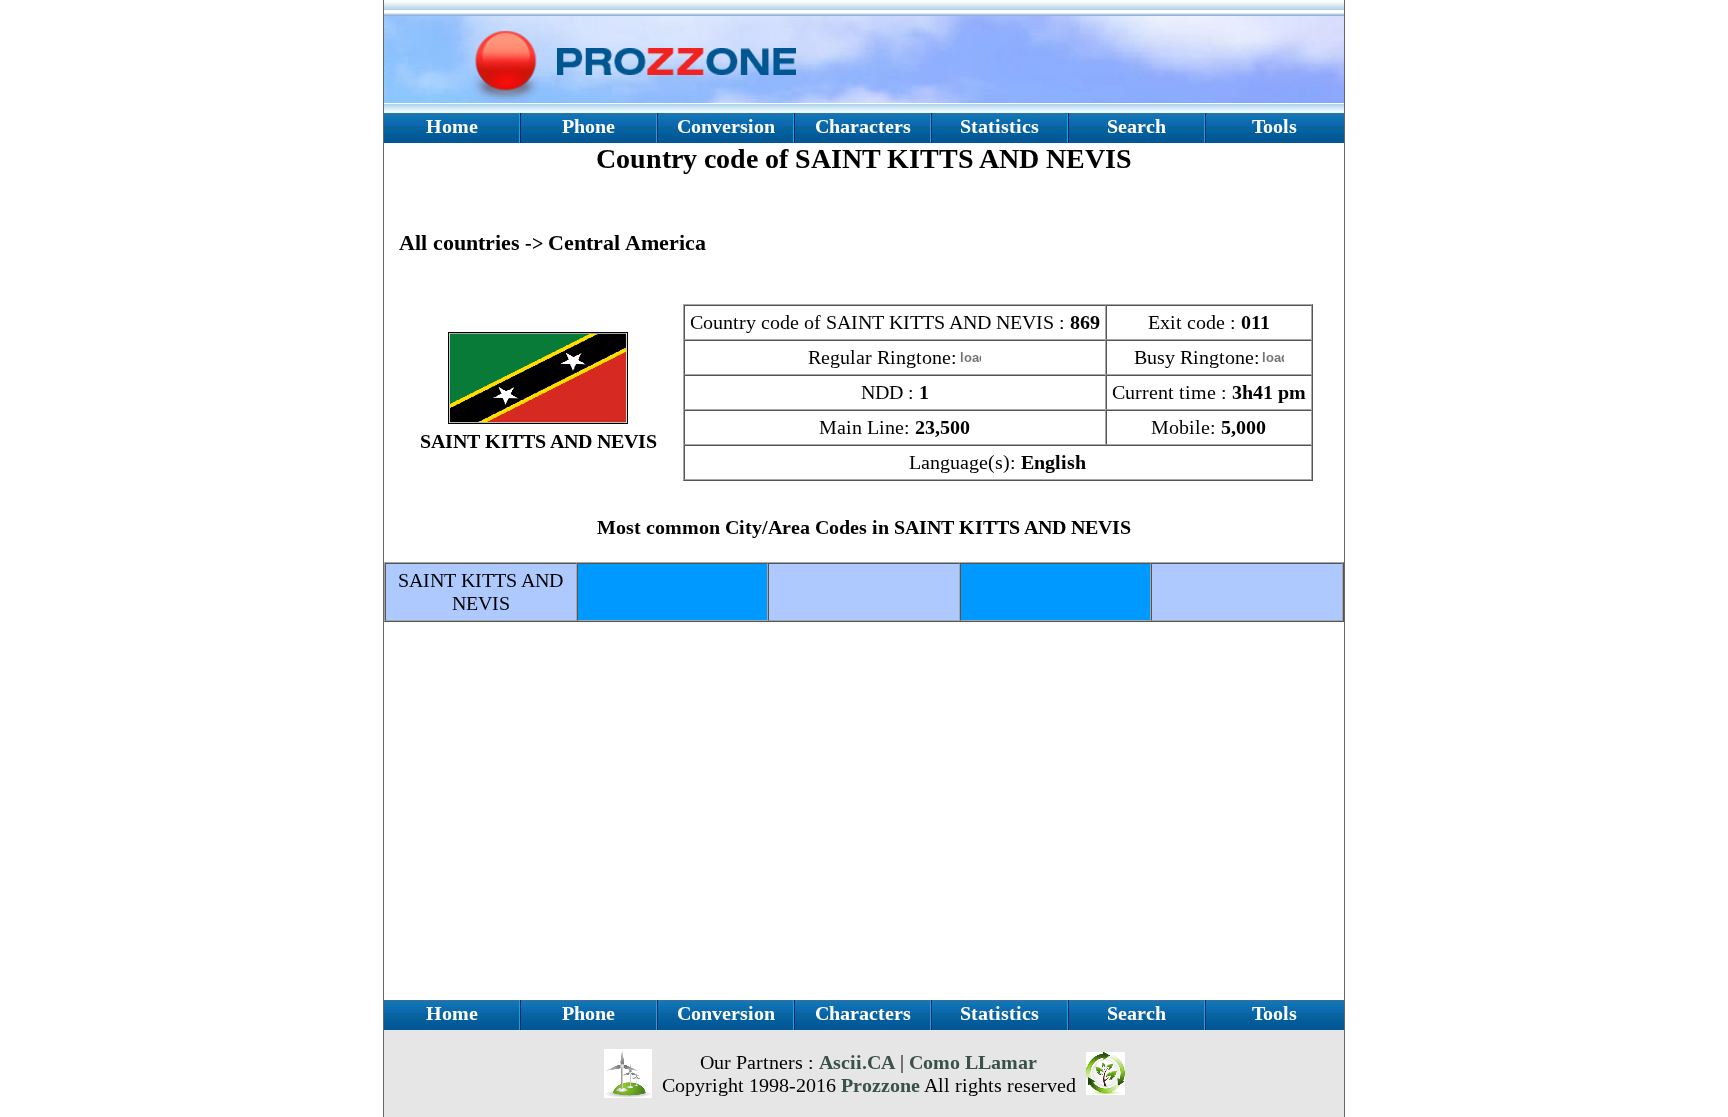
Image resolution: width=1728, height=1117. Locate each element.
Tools (1274, 126)
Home (452, 126)
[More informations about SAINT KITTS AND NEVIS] (538, 417)
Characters (863, 126)
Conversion (726, 126)
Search (1136, 126)
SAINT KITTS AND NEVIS (480, 591)
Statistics (999, 126)
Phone (588, 126)
